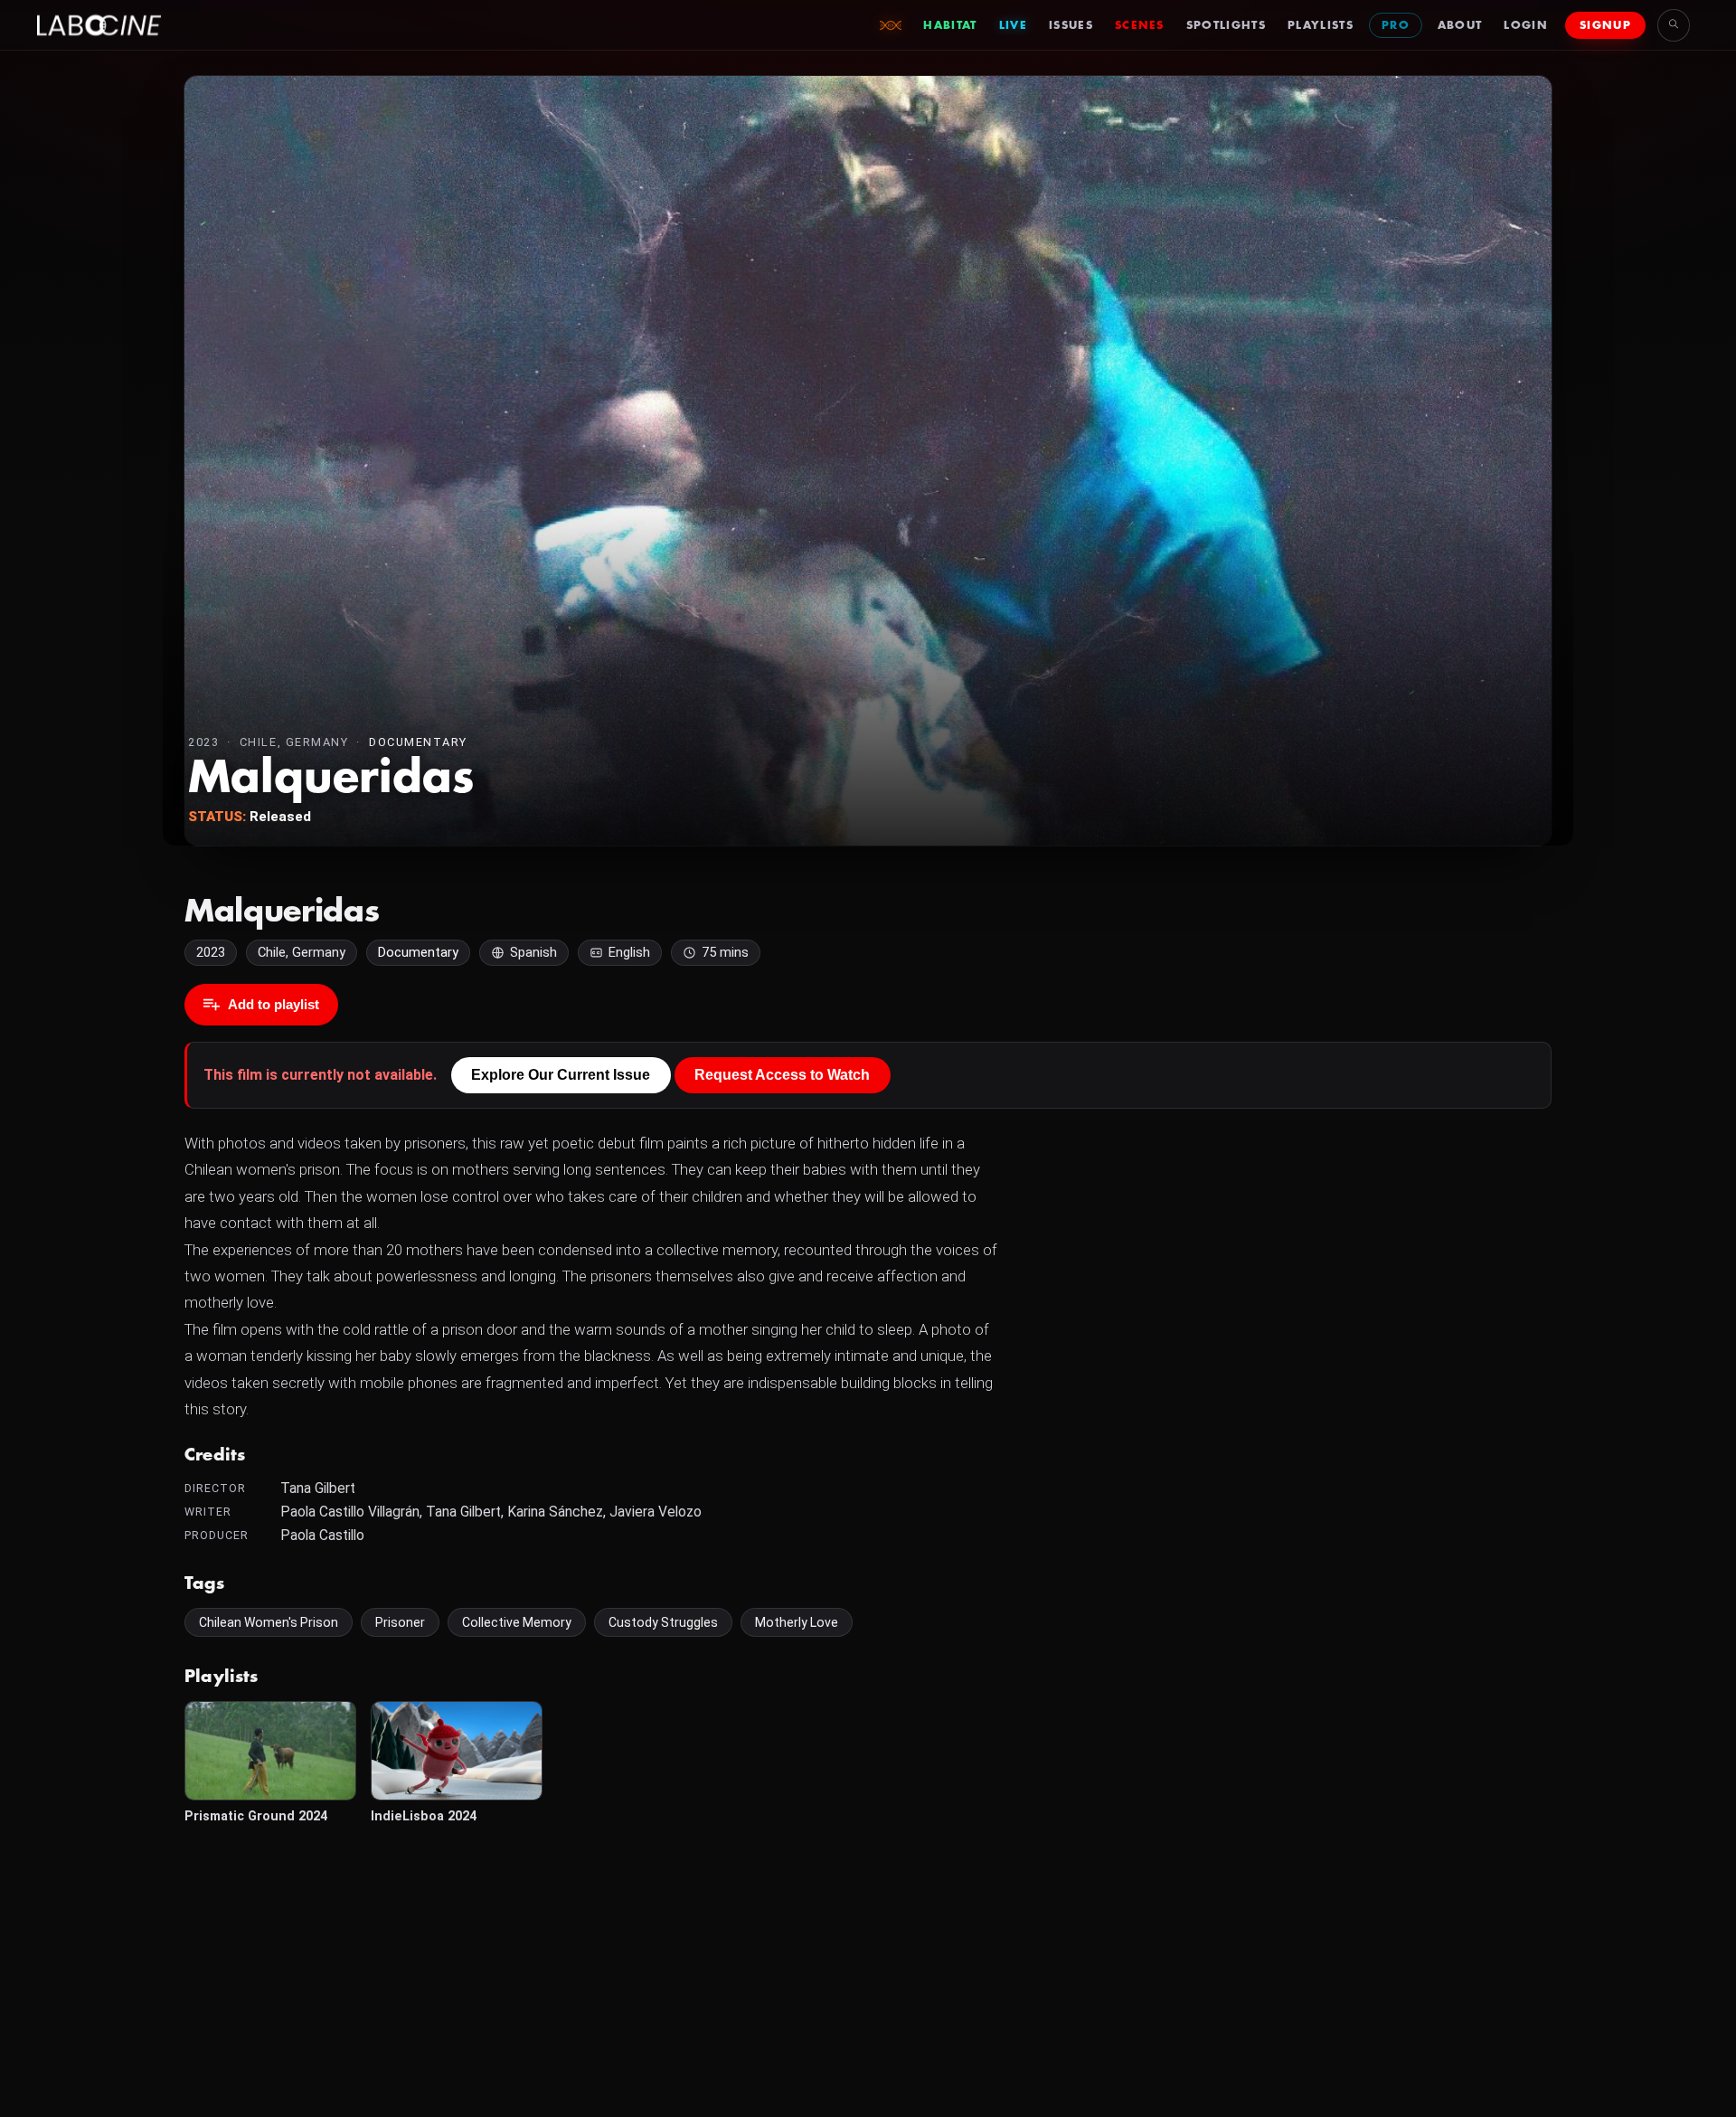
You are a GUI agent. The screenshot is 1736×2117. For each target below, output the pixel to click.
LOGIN (1526, 25)
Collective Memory (517, 1622)
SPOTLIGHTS (1226, 25)
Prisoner (400, 1622)
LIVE (1013, 25)
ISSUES (1071, 25)
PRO (1396, 25)
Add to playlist (274, 1004)
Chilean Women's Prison (269, 1622)
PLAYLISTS (1321, 25)
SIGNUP (1605, 25)
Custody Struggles (663, 1622)
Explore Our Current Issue (561, 1075)
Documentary (418, 742)
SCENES (1140, 25)
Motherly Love (797, 1622)
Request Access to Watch (782, 1075)
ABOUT (1460, 25)
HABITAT (950, 25)
